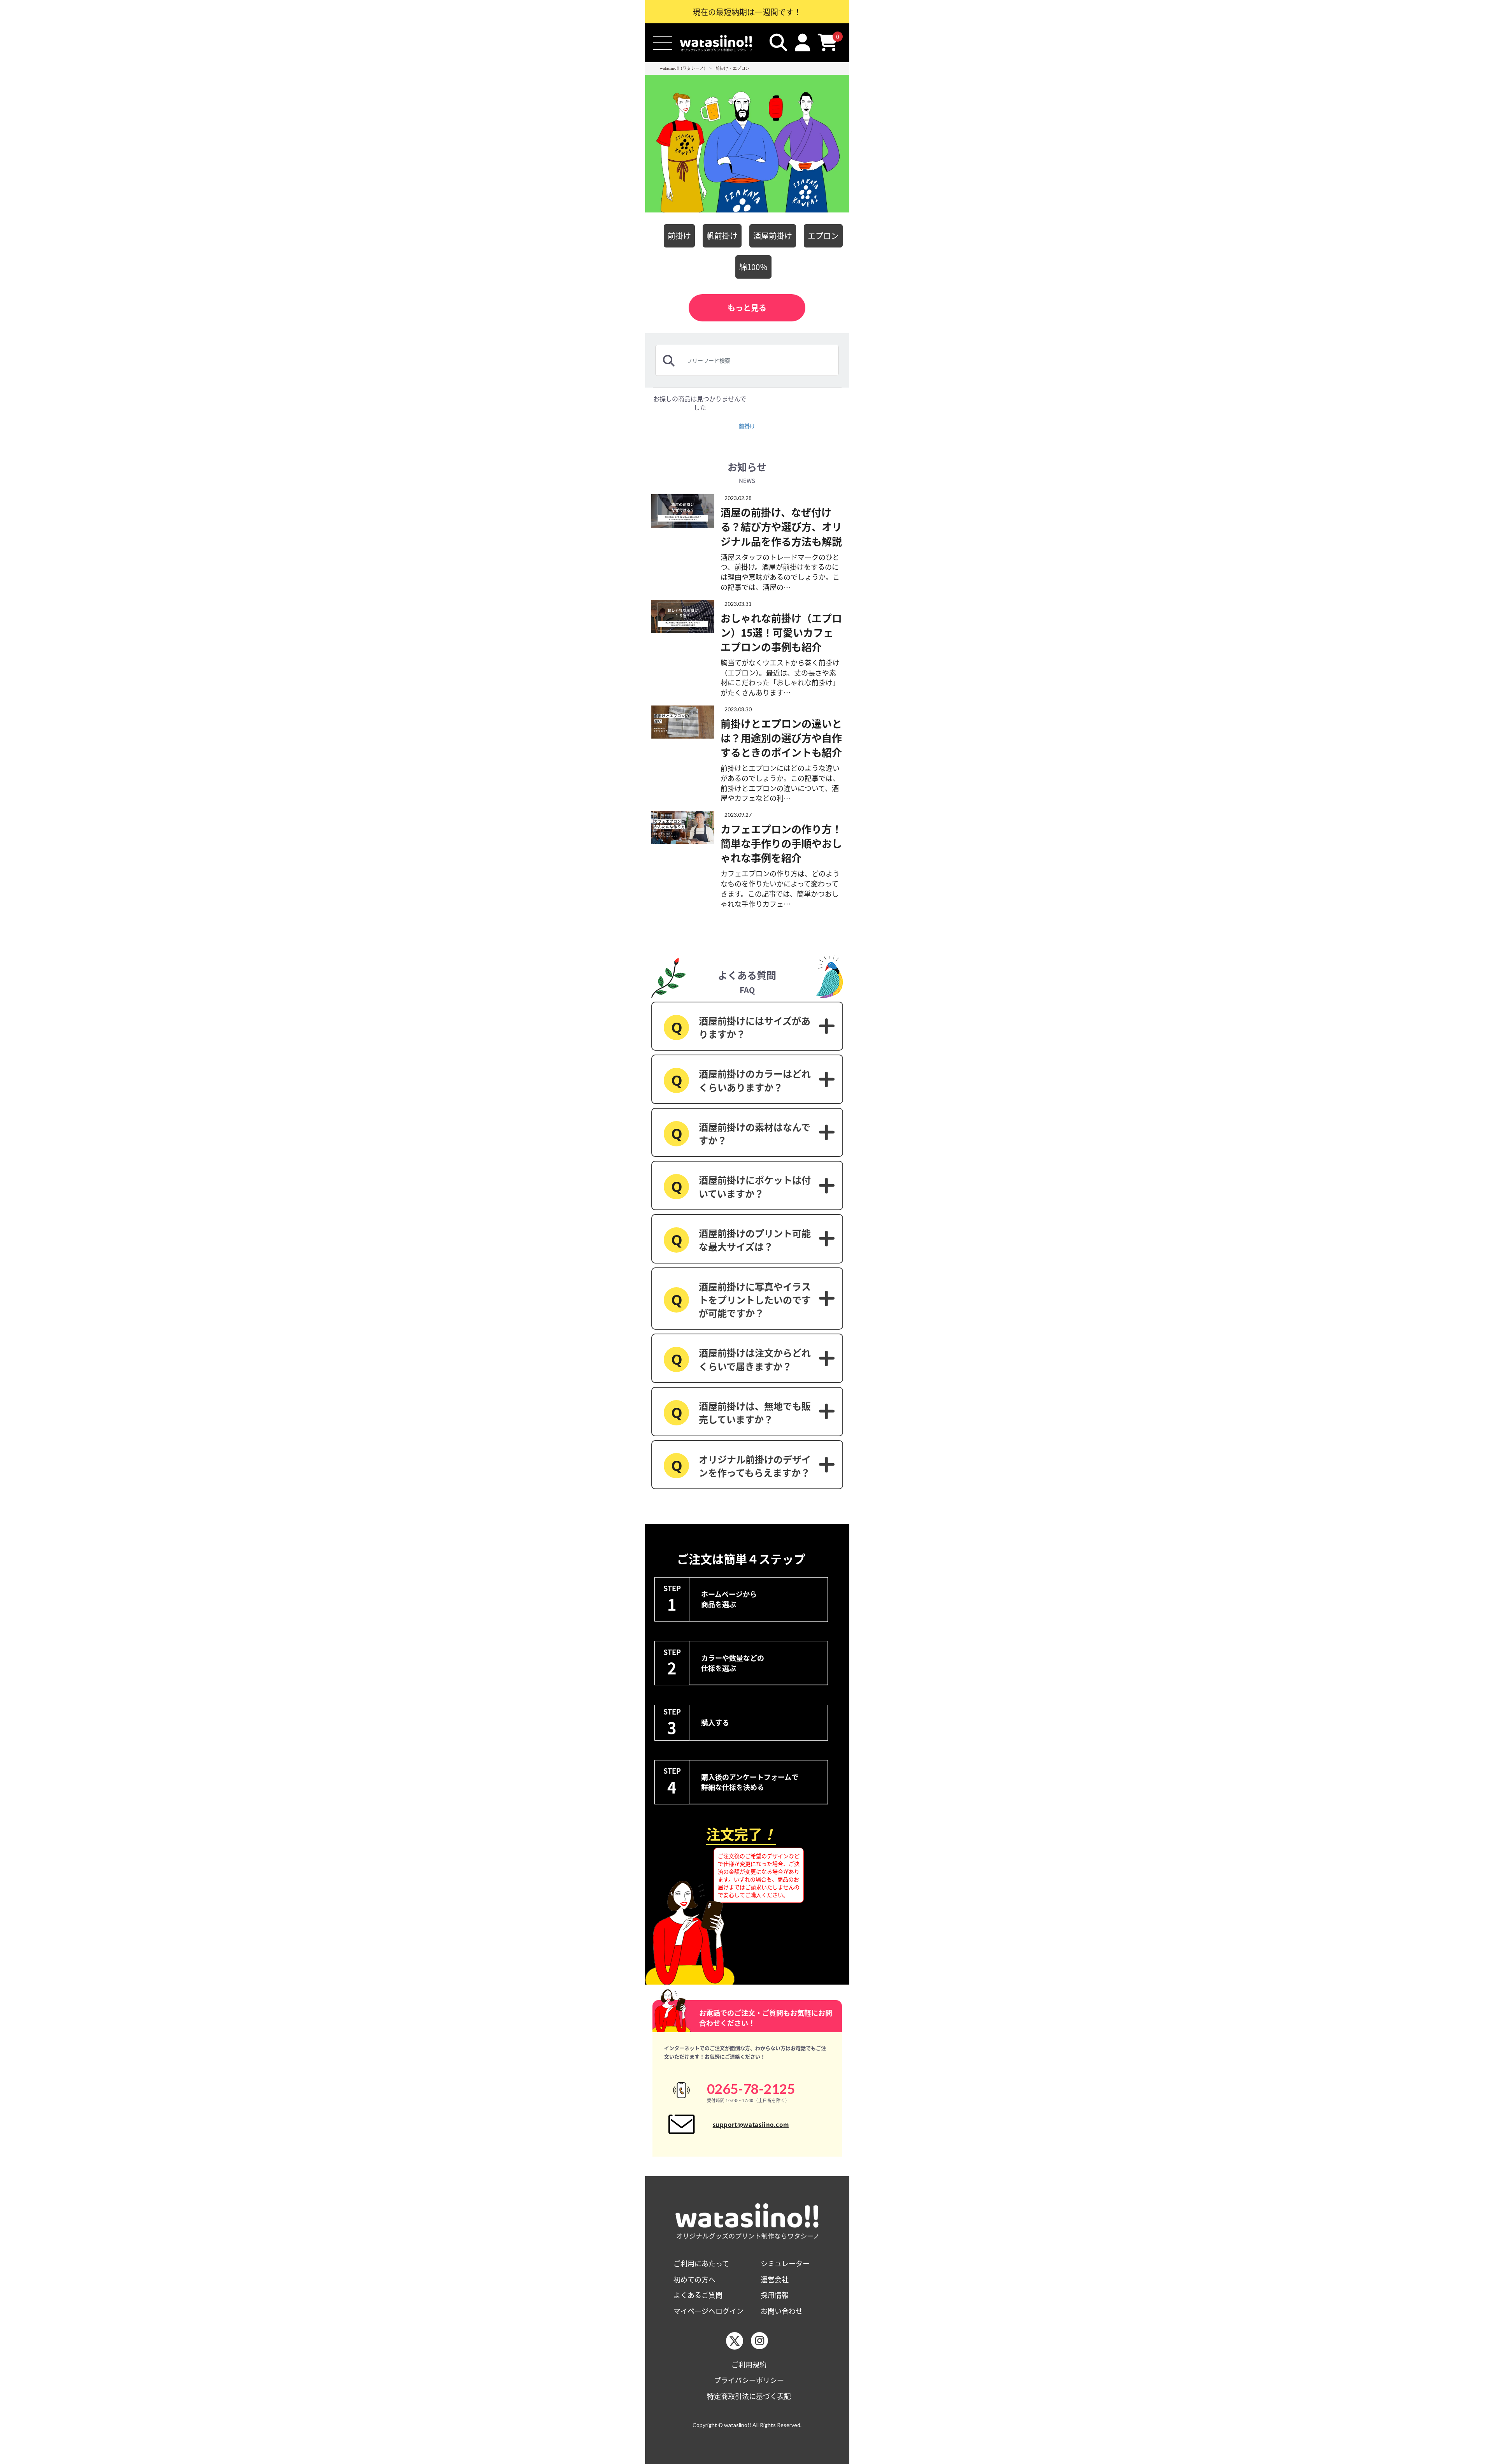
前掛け (679, 236)
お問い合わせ (782, 2311)
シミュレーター (785, 2263)
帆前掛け (722, 236)
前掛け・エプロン (733, 68)
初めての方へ (694, 2279)
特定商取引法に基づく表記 (749, 2396)
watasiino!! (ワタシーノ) (683, 68)
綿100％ (753, 267)
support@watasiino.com (751, 2124)
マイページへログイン (708, 2311)
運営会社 (775, 2279)
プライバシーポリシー (749, 2380)
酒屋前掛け (773, 236)
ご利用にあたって (701, 2263)
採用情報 (775, 2295)
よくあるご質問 (698, 2295)
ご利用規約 (749, 2365)
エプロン (823, 236)
